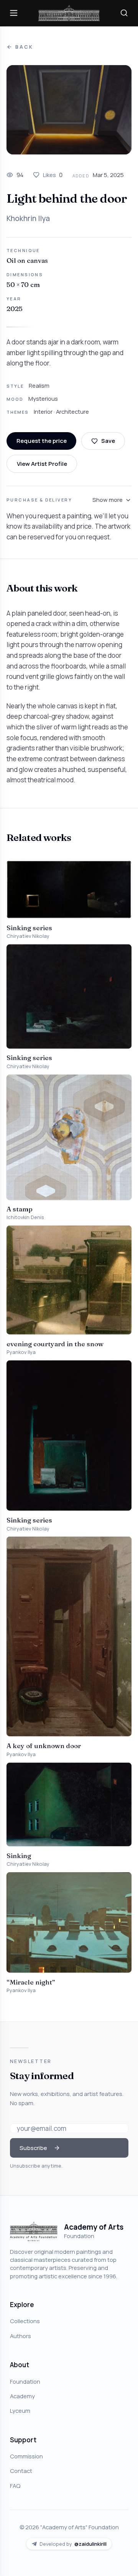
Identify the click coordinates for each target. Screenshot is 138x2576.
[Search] (124, 13)
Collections (25, 2321)
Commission (26, 2456)
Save (108, 441)
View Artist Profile (42, 464)
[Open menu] (14, 13)
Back (24, 47)
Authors (21, 2336)
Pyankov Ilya (21, 1352)
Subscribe (33, 2148)
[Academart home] (69, 13)
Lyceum (20, 2410)
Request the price (42, 441)
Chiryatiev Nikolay (28, 936)
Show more (108, 500)
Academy (22, 2396)
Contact (21, 2471)
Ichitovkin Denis (25, 1217)
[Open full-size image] (69, 110)
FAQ (15, 2486)
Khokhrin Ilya (28, 218)
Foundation (25, 2381)
